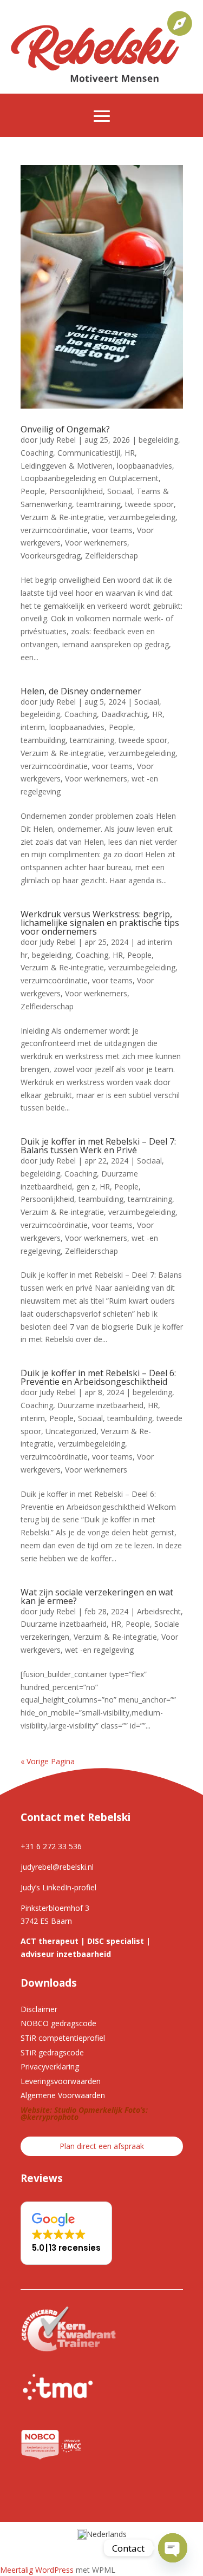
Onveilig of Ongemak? (65, 429)
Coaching (37, 453)
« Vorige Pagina (48, 1761)
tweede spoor (149, 504)
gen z (86, 1187)
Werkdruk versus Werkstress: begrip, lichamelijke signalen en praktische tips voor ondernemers (100, 923)
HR (130, 453)
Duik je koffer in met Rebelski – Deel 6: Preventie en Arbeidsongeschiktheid (98, 1377)
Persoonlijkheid (76, 491)
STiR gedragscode (52, 2052)
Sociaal (120, 491)
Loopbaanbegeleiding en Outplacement (90, 478)
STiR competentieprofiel (63, 2038)
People (33, 491)
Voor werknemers (96, 543)
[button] (66, 2233)
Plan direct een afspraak (102, 2146)
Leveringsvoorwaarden (61, 2081)
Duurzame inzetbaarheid (100, 1405)
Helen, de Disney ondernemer (81, 691)
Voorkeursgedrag (51, 556)
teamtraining (99, 504)
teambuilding (43, 740)
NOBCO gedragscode (58, 2023)
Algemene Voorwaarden (63, 2095)
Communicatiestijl (89, 453)
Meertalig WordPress (37, 2570)
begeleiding (158, 440)
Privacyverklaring (50, 2066)
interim (33, 727)
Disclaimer (39, 2009)
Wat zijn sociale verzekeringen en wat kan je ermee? (97, 1596)
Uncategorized (71, 1431)
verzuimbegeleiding (142, 517)
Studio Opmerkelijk (88, 2110)
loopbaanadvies (145, 466)
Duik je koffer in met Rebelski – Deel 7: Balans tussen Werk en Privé (98, 1146)
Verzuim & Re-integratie (62, 517)
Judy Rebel (58, 440)
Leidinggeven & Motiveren (67, 466)
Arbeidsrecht (159, 1611)
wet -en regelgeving (99, 1650)
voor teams (112, 530)
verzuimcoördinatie (54, 530)
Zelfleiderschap (112, 556)
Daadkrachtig (125, 714)
